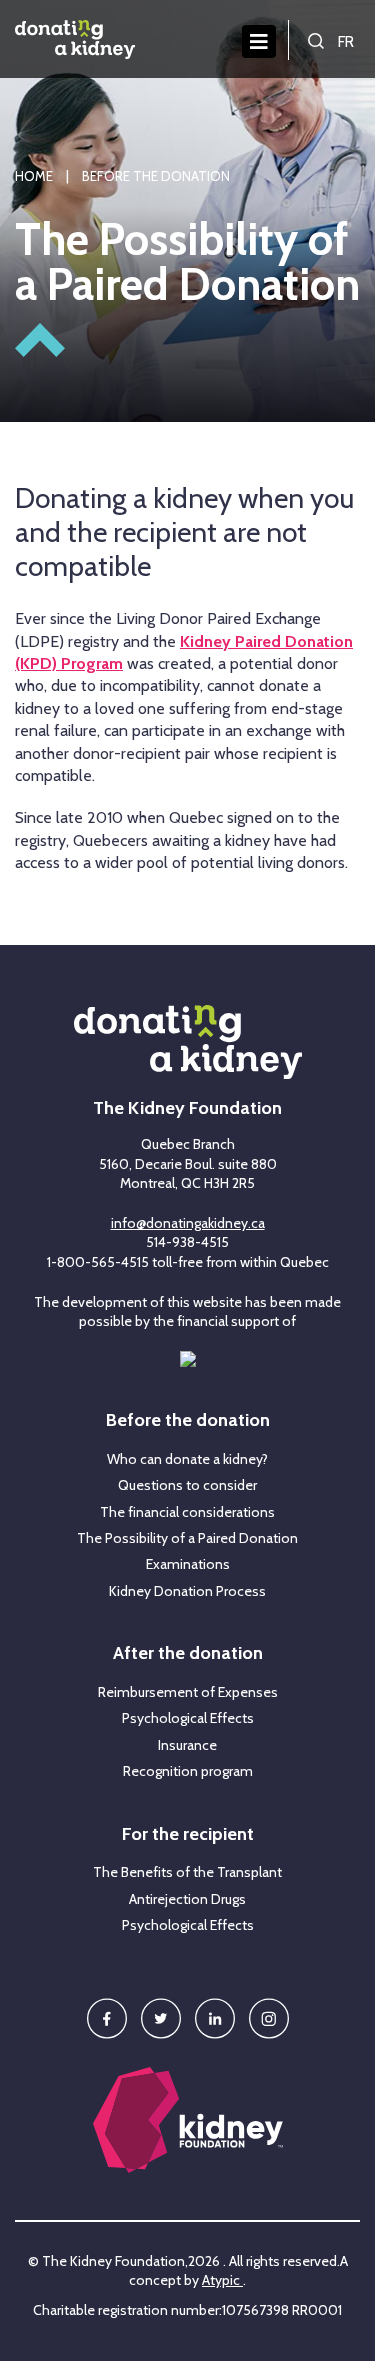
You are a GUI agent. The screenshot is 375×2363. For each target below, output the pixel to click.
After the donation (188, 1654)
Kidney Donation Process (187, 1591)
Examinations (188, 1564)
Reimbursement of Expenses (188, 1692)
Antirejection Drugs (187, 1899)
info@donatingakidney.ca (188, 1223)
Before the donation (188, 1421)
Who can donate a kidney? (187, 1459)
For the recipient (188, 1835)
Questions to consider (187, 1485)
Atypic (222, 2280)
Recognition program (188, 1771)
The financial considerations (187, 1512)
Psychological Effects (188, 1718)
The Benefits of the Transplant (187, 1872)
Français (347, 40)
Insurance (187, 1745)
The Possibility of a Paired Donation (187, 1538)
